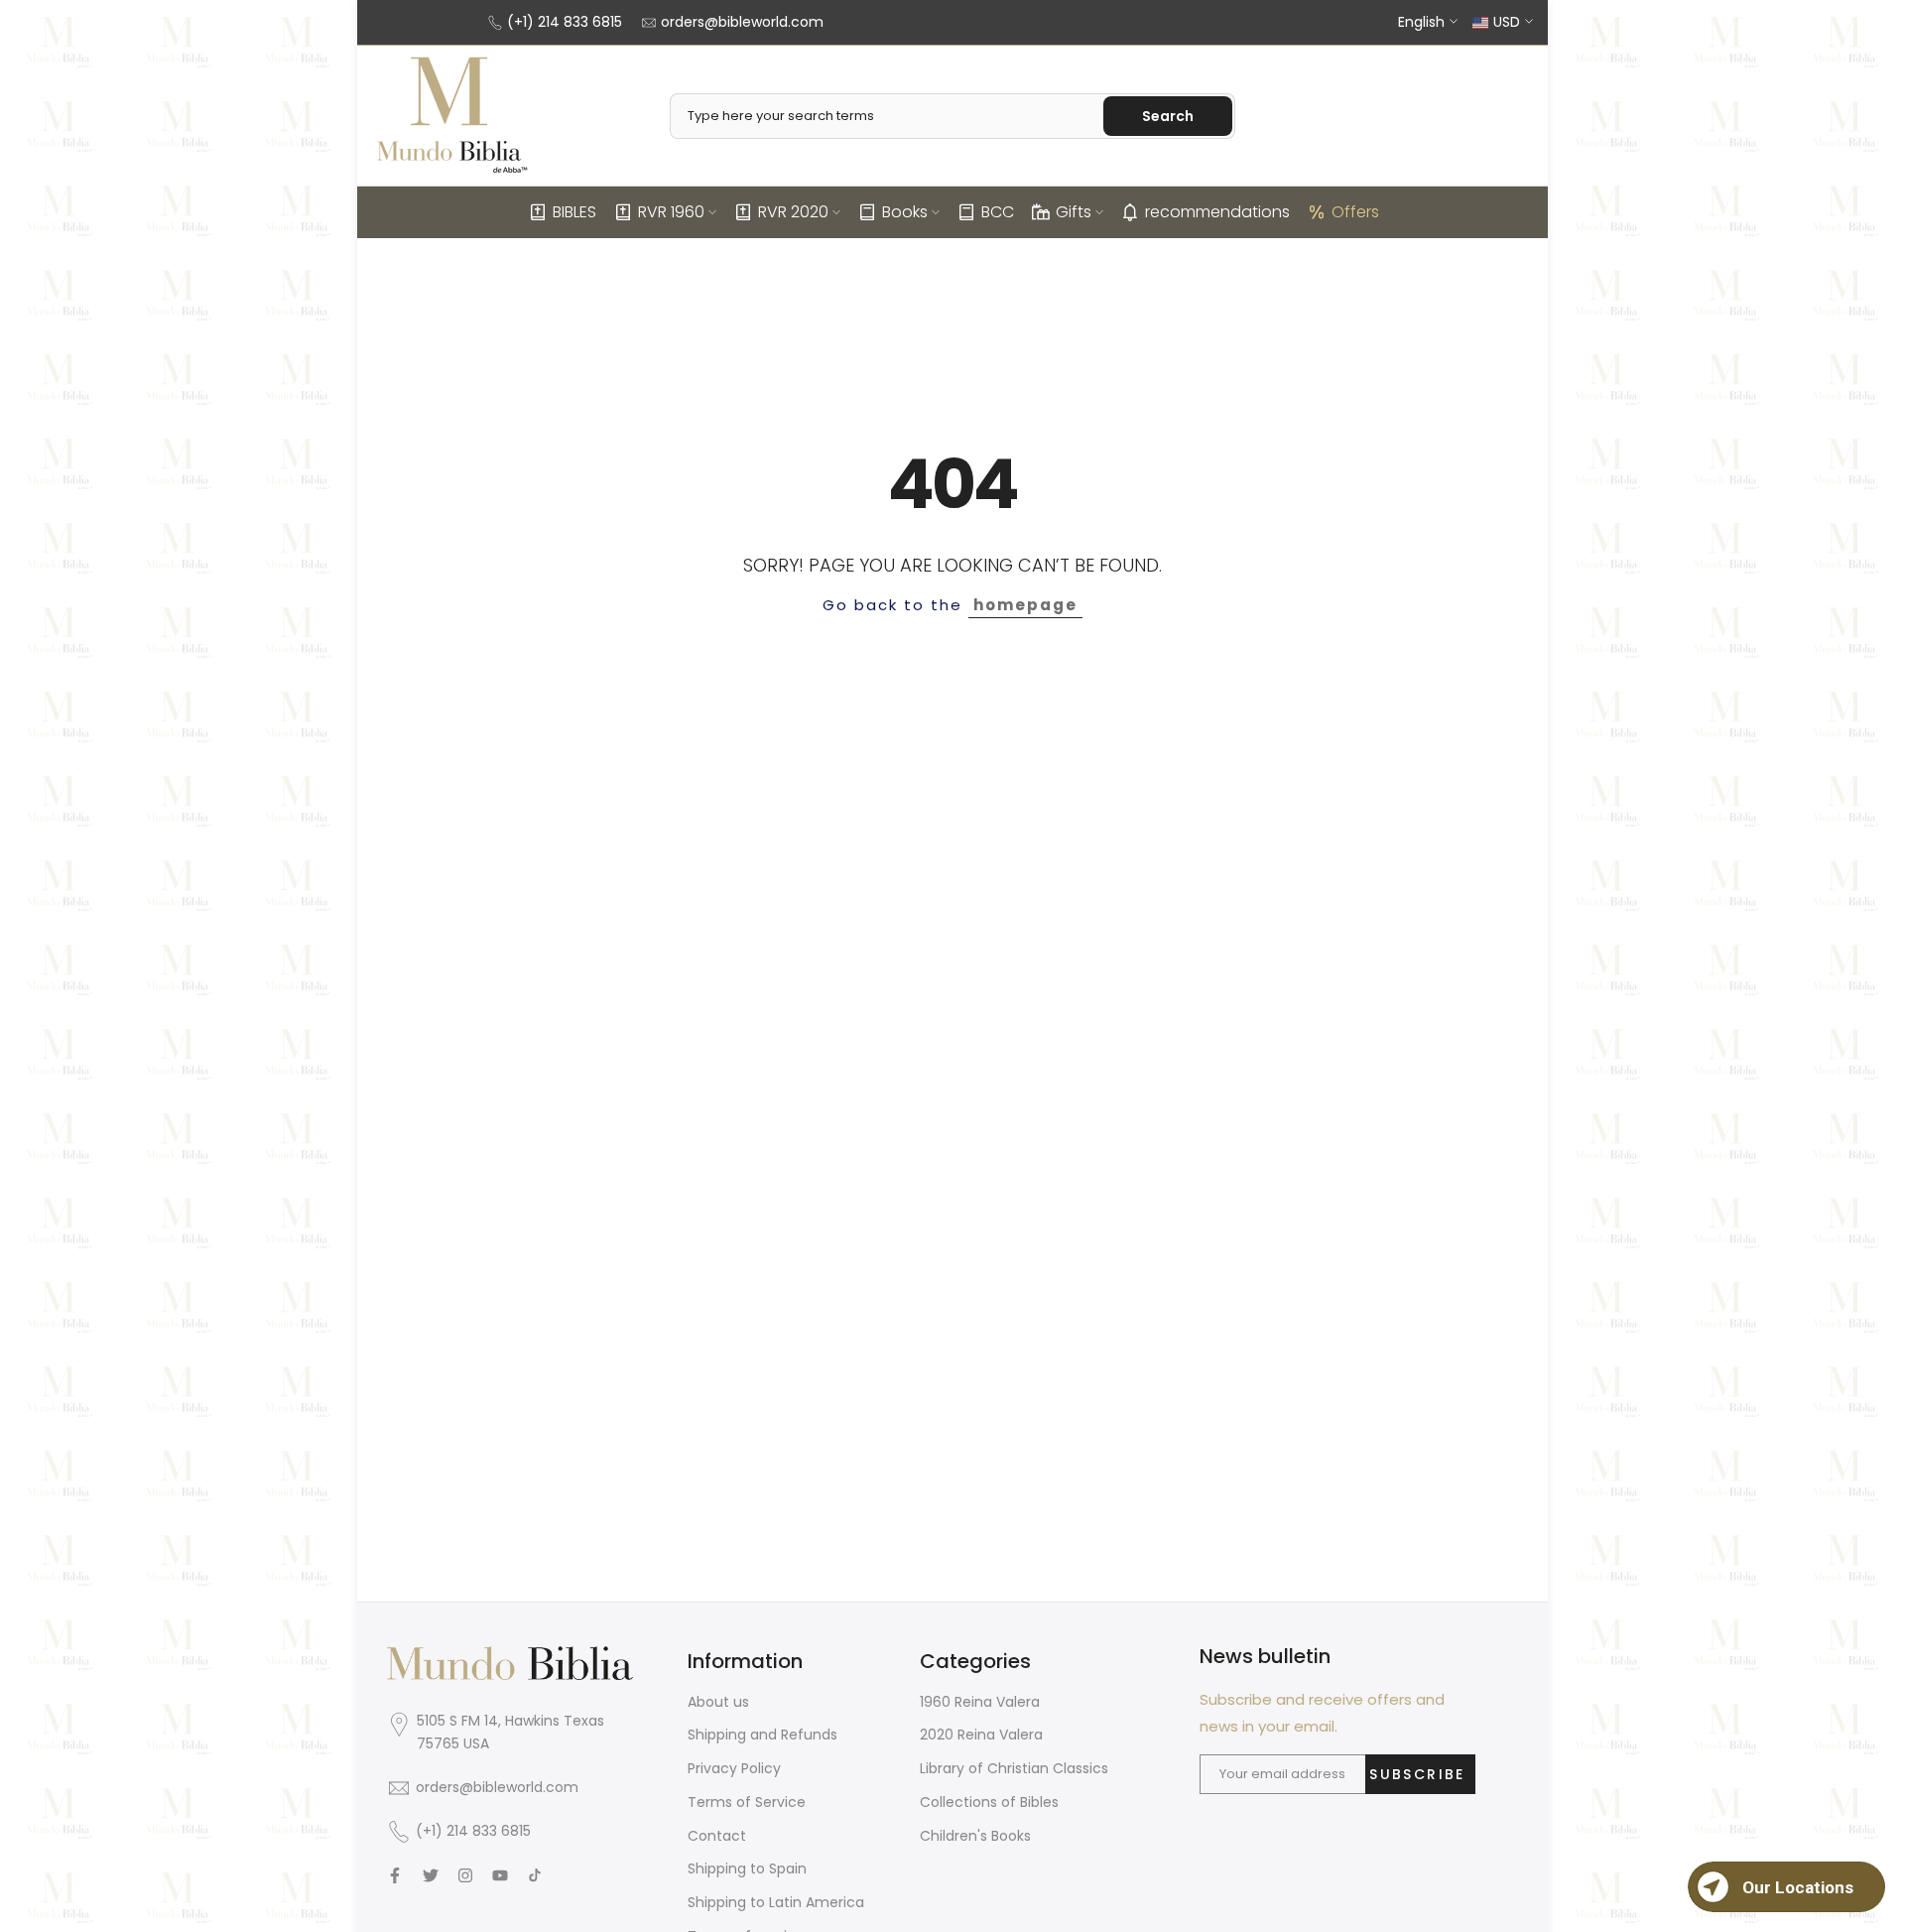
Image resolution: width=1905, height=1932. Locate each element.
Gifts (1074, 212)
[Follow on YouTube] (500, 1875)
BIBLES (574, 212)
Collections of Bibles (989, 1802)
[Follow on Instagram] (465, 1875)
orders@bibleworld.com (742, 22)
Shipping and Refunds (762, 1735)
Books (905, 212)
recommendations (1217, 212)
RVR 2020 (793, 212)
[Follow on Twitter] (431, 1875)
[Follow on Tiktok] (535, 1875)
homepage (1025, 605)
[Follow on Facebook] (395, 1875)
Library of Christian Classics (1014, 1768)
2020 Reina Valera (981, 1735)
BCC (998, 212)
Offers (1355, 212)
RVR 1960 (671, 212)
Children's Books (975, 1836)
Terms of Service (747, 1802)
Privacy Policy (734, 1768)
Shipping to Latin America (776, 1902)
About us (718, 1702)
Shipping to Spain (747, 1868)
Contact (717, 1836)
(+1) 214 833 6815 (565, 22)
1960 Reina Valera (980, 1702)
